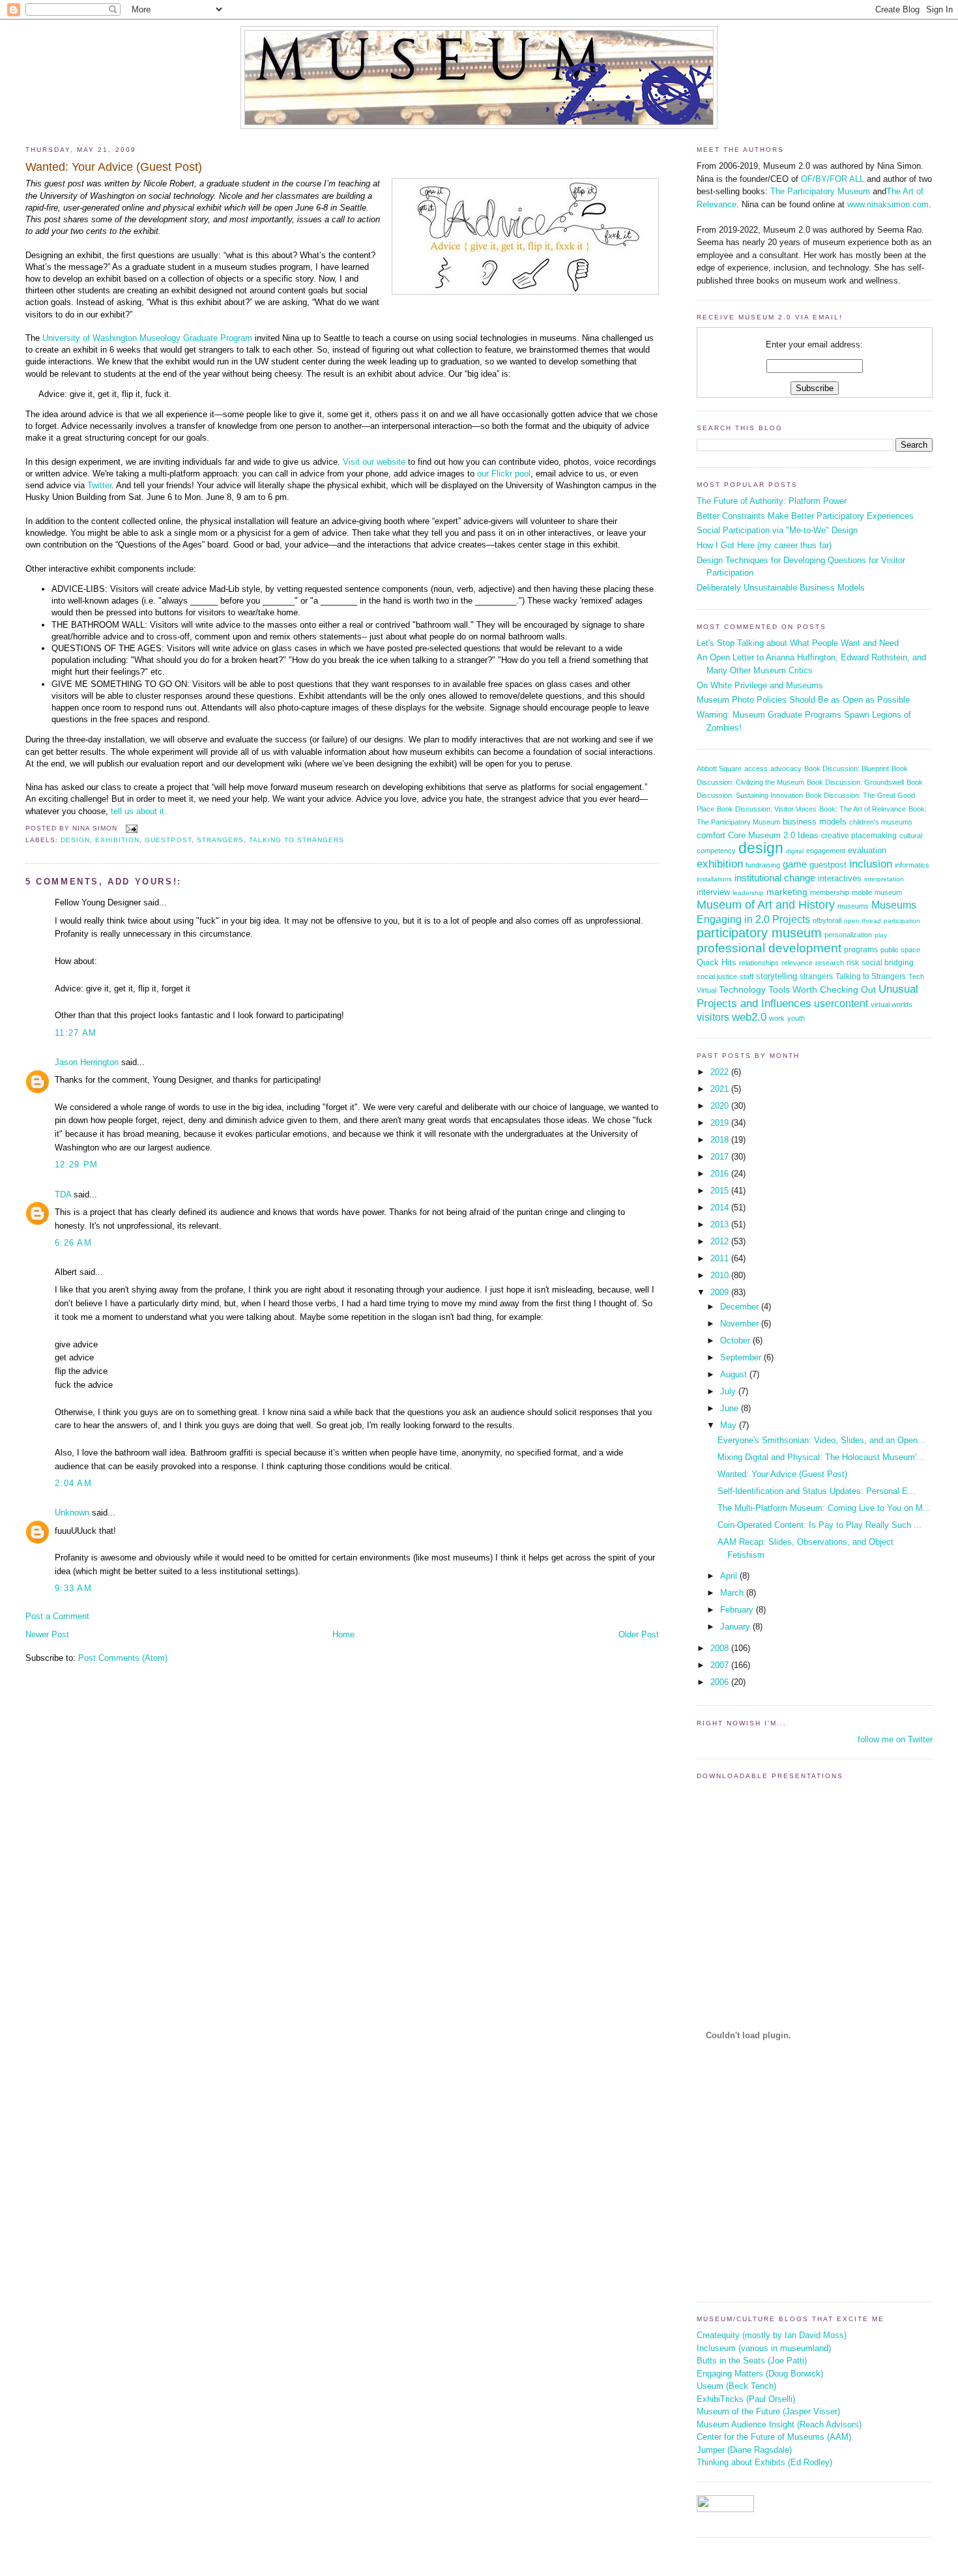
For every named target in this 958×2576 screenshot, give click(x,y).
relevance (797, 963)
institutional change (775, 878)
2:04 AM (73, 1483)
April (730, 1576)
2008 (721, 1648)
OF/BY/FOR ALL (833, 179)
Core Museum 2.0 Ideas (773, 836)
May (730, 1425)
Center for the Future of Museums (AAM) (774, 2437)
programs (861, 950)
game (795, 864)
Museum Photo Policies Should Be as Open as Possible (803, 700)
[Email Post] (130, 829)
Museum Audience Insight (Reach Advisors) (779, 2424)
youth (796, 1018)
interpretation (884, 879)
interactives (840, 878)
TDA (63, 1194)
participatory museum (759, 933)
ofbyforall (827, 920)
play (881, 935)
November (741, 1324)
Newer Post (47, 1634)
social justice (717, 976)
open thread (863, 921)
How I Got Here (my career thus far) (764, 545)
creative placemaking (859, 836)
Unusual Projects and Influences (807, 996)
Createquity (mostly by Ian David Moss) (772, 2335)
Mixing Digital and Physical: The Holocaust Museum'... (821, 1457)
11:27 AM (76, 1033)
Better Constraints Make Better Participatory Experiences (805, 516)
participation (902, 921)
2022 (721, 1072)
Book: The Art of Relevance (863, 809)
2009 (721, 1292)
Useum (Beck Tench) (736, 2386)
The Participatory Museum (820, 191)
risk (853, 962)
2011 (721, 1258)
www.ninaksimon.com (888, 204)
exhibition (117, 840)
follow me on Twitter (895, 1739)
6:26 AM (73, 1243)
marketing (787, 892)
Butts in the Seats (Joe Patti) (752, 2361)
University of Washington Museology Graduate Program (147, 338)
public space (900, 950)
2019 (721, 1123)
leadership (748, 893)
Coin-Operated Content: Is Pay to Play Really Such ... (820, 1525)
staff (747, 976)
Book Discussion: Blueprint (847, 768)
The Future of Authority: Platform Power (772, 501)
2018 (721, 1140)
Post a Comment (57, 1616)
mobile (862, 892)
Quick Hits (717, 962)
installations (714, 879)
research (830, 963)
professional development (769, 948)
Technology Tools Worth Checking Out (797, 989)
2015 (721, 1191)
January (736, 1627)
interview (713, 892)
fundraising (763, 865)
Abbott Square (719, 768)
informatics (912, 865)
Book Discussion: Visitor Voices (767, 809)
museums (853, 906)
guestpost (168, 840)
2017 (721, 1157)
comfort (711, 835)
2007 (721, 1665)
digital (795, 851)
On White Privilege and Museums (760, 685)
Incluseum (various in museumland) (764, 2348)
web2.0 (749, 1017)
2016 (721, 1174)
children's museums (881, 822)
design (75, 840)
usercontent (841, 1003)
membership (830, 892)
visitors (713, 1017)
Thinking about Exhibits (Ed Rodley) (764, 2462)
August (735, 1374)
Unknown (72, 1513)
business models (815, 822)
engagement (826, 851)
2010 (721, 1275)
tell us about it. (139, 811)
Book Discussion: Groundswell (855, 782)
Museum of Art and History (766, 905)
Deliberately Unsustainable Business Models (781, 588)
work (777, 1018)
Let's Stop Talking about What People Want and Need (798, 643)
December (741, 1307)
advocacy (786, 768)
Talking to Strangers (297, 840)
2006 (721, 1682)
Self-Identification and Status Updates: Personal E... (817, 1491)
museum (888, 892)
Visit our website (374, 462)
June (731, 1408)
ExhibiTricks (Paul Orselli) (746, 2399)
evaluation (867, 850)
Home (343, 1634)
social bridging (888, 962)
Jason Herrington (87, 1062)
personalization (848, 935)
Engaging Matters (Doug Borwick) (760, 2374)
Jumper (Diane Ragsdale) (744, 2450)
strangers (220, 840)
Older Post (639, 1634)
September (742, 1357)
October (736, 1340)
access (756, 768)
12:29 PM (76, 1164)
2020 (721, 1106)
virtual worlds (892, 1004)
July (729, 1391)
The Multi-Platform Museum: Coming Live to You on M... (824, 1508)
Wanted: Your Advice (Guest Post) (114, 167)
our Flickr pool (504, 474)
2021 (721, 1089)
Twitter (99, 485)
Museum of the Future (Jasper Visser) (768, 2411)
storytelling (777, 976)
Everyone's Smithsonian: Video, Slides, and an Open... (821, 1440)
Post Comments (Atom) (123, 1658)
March (733, 1593)
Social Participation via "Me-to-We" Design (777, 530)
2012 (721, 1241)
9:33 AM (73, 1588)
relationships (759, 963)
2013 (721, 1224)
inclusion (871, 864)
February (738, 1610)
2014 (721, 1207)
